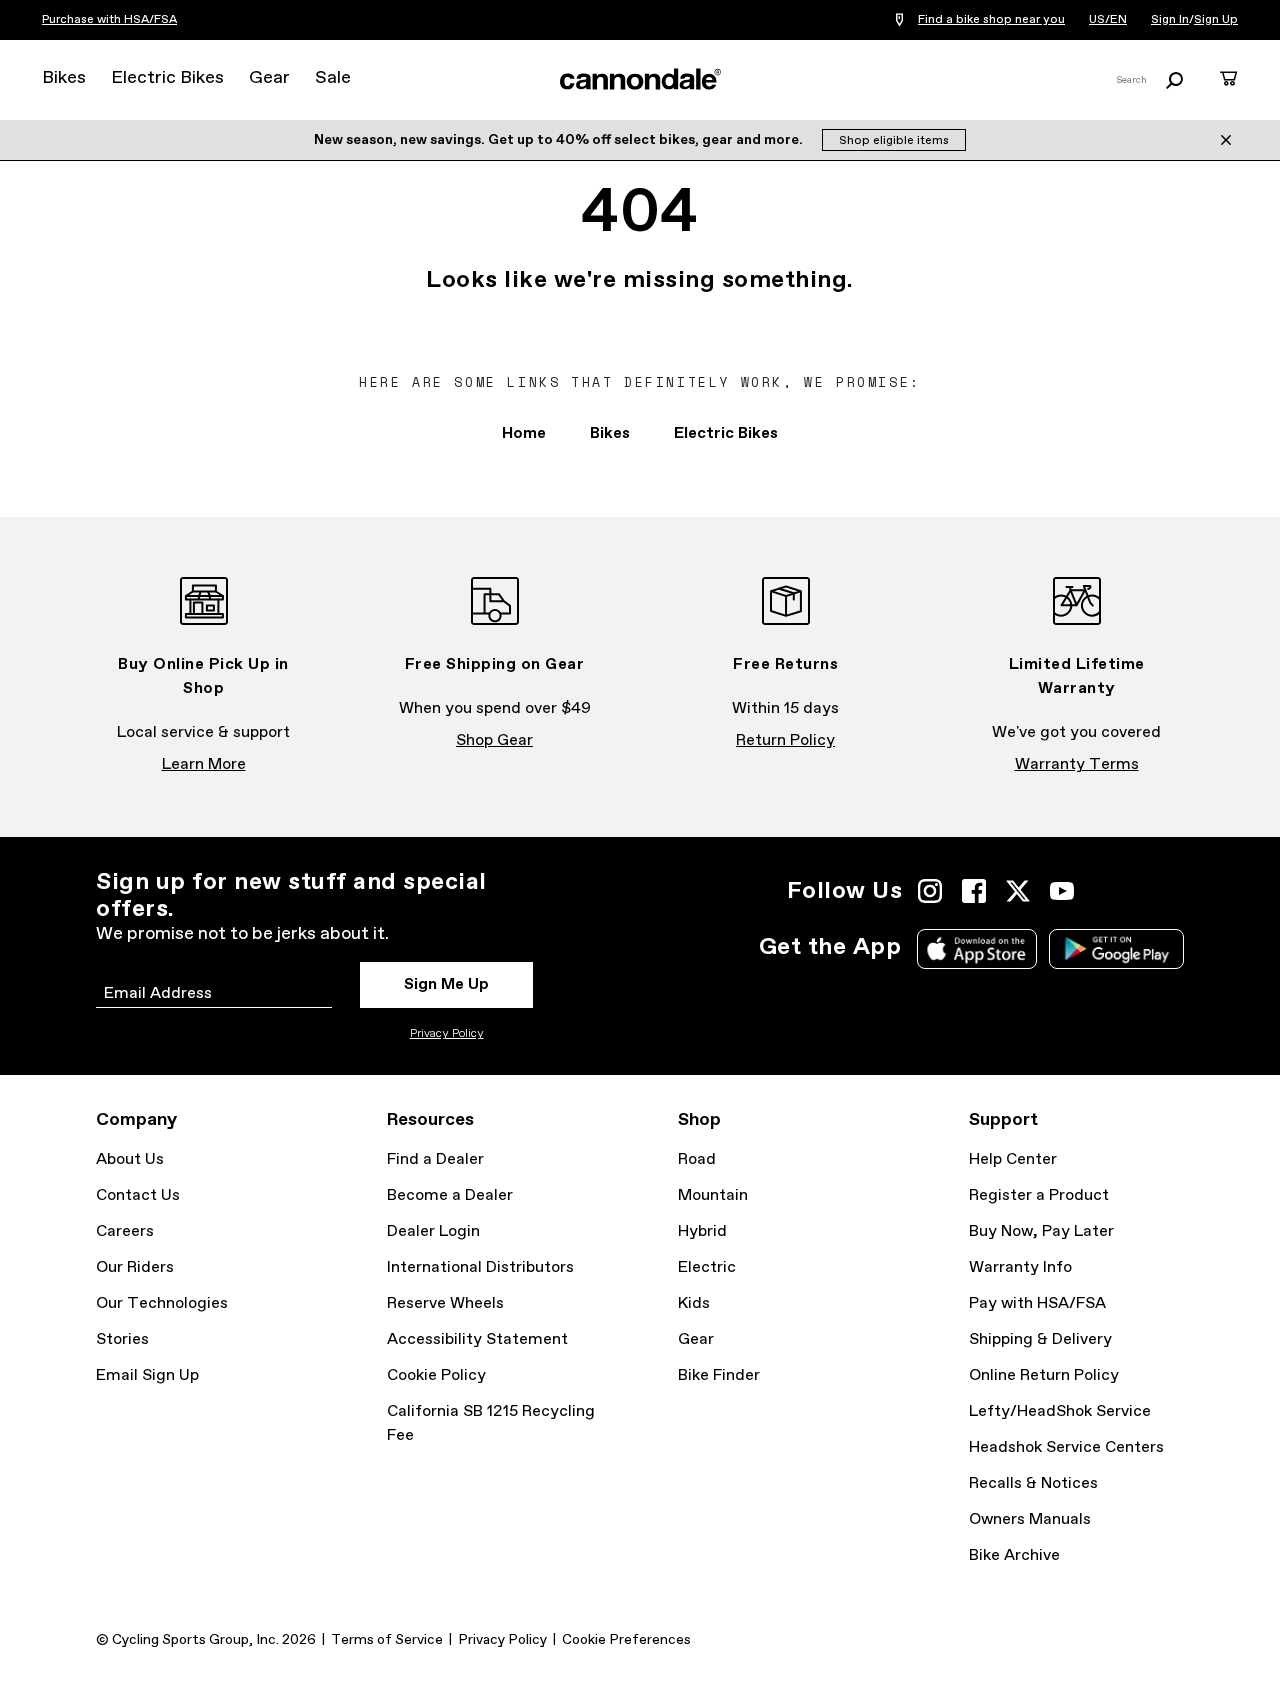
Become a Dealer (450, 1195)
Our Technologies (162, 1303)
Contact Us (138, 1195)
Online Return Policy (1044, 1375)
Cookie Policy (436, 1375)
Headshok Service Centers (1066, 1447)
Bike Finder (719, 1375)
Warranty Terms (1077, 764)
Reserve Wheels (445, 1303)
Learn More (204, 764)
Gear (269, 78)
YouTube (1062, 891)
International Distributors (480, 1267)
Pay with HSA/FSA (1037, 1303)
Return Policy (785, 740)
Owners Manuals (1030, 1519)
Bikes (64, 78)
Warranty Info (1020, 1267)
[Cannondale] (640, 79)
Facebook (974, 891)
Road (697, 1159)
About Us (130, 1159)
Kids (694, 1303)
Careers (125, 1231)
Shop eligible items (894, 141)
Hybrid (702, 1231)
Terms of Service (387, 1640)
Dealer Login (433, 1231)
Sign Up (1216, 20)
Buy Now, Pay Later (1041, 1231)
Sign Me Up (446, 984)
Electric (707, 1267)
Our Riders (135, 1267)
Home (524, 433)
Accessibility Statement (477, 1339)
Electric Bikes (167, 78)
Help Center (1013, 1159)
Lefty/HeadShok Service (1060, 1411)
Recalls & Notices (1033, 1483)
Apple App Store (977, 949)
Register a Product (1039, 1195)
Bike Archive (1014, 1555)
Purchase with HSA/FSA (109, 20)
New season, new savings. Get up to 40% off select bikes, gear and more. (560, 140)
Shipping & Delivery (1040, 1339)
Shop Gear (494, 740)
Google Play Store (1116, 949)
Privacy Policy (447, 1034)
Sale (333, 78)
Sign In (1170, 20)
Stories (122, 1339)
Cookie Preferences (626, 1640)
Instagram (930, 891)
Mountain (713, 1195)
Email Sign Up (147, 1375)
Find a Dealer (435, 1159)
